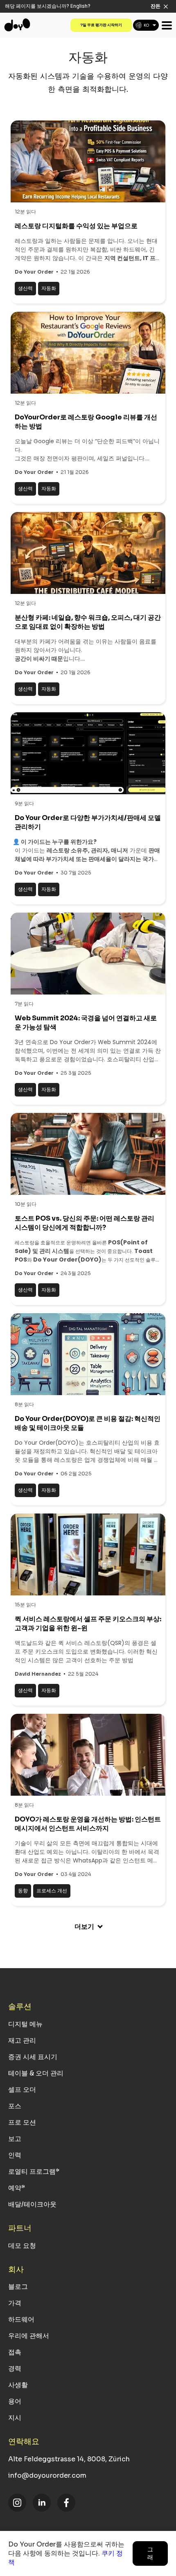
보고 (15, 2139)
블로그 (18, 2287)
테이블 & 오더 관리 (36, 2073)
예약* (17, 2188)
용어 (15, 2401)
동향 (23, 1891)
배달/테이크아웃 (32, 2204)
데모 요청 (22, 2246)
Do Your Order (34, 272)
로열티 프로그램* (34, 2172)
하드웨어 (21, 2319)
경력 (15, 2369)
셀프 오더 (22, 2090)
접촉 (15, 2352)
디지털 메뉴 (25, 2024)
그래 (150, 2553)
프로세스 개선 (52, 1891)
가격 (15, 2303)
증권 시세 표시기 (33, 2057)
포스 (15, 2106)
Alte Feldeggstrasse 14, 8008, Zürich (69, 2459)
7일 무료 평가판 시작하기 (101, 25)
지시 (15, 2418)
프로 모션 (22, 2122)
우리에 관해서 (29, 2336)
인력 (15, 2155)
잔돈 (156, 6)
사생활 (18, 2385)
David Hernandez (38, 1674)
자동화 (49, 288)
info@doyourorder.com (47, 2475)
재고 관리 (22, 2040)
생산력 (25, 288)
